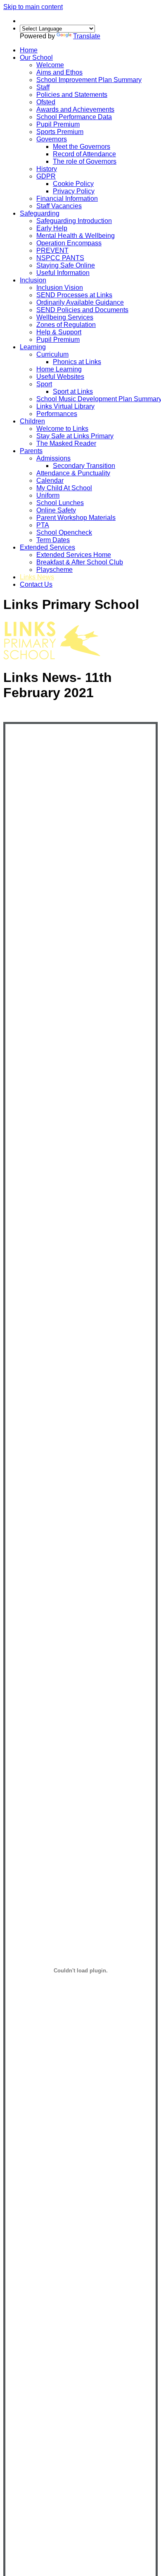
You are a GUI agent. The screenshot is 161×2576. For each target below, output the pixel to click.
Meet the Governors (82, 147)
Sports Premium (60, 132)
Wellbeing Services (65, 317)
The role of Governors (85, 161)
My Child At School (64, 488)
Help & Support (59, 332)
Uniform (48, 495)
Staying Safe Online (66, 265)
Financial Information (67, 199)
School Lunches (60, 503)
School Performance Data (74, 117)
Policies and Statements (72, 95)
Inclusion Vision (60, 288)
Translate (87, 36)
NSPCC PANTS (60, 258)
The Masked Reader (66, 443)
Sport (44, 384)
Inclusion (33, 280)
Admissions (53, 458)
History (47, 169)
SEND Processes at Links (74, 295)
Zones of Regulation (66, 325)
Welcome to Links (62, 429)
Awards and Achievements (75, 109)
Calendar (50, 481)
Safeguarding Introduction (74, 221)
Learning (33, 347)
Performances (57, 414)
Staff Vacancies (59, 206)
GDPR (46, 176)
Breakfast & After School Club (80, 562)
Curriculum (52, 354)
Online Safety (56, 510)
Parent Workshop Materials (76, 518)
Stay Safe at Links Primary (75, 436)
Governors (52, 139)
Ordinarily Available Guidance (80, 302)
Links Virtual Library (65, 406)
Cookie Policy (73, 184)
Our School (36, 58)
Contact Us (36, 584)
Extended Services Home (74, 555)
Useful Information (63, 273)
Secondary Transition (84, 466)
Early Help (52, 228)
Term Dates (53, 540)
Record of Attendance (84, 154)
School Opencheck (64, 532)
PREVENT (52, 250)
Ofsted (46, 102)
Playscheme (54, 570)
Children (32, 421)
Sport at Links (73, 391)
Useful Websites (60, 377)
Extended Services (47, 547)
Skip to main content (33, 7)
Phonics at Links (77, 362)
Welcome (50, 65)
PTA (43, 525)
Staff (43, 87)
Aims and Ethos (59, 72)
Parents (31, 451)
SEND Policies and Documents (82, 310)
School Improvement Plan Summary (89, 80)
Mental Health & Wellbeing (76, 236)
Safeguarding (40, 213)
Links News (37, 577)
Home (29, 50)
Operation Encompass (69, 243)
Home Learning (59, 369)
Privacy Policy (74, 191)
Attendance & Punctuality (73, 473)
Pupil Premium (58, 124)
